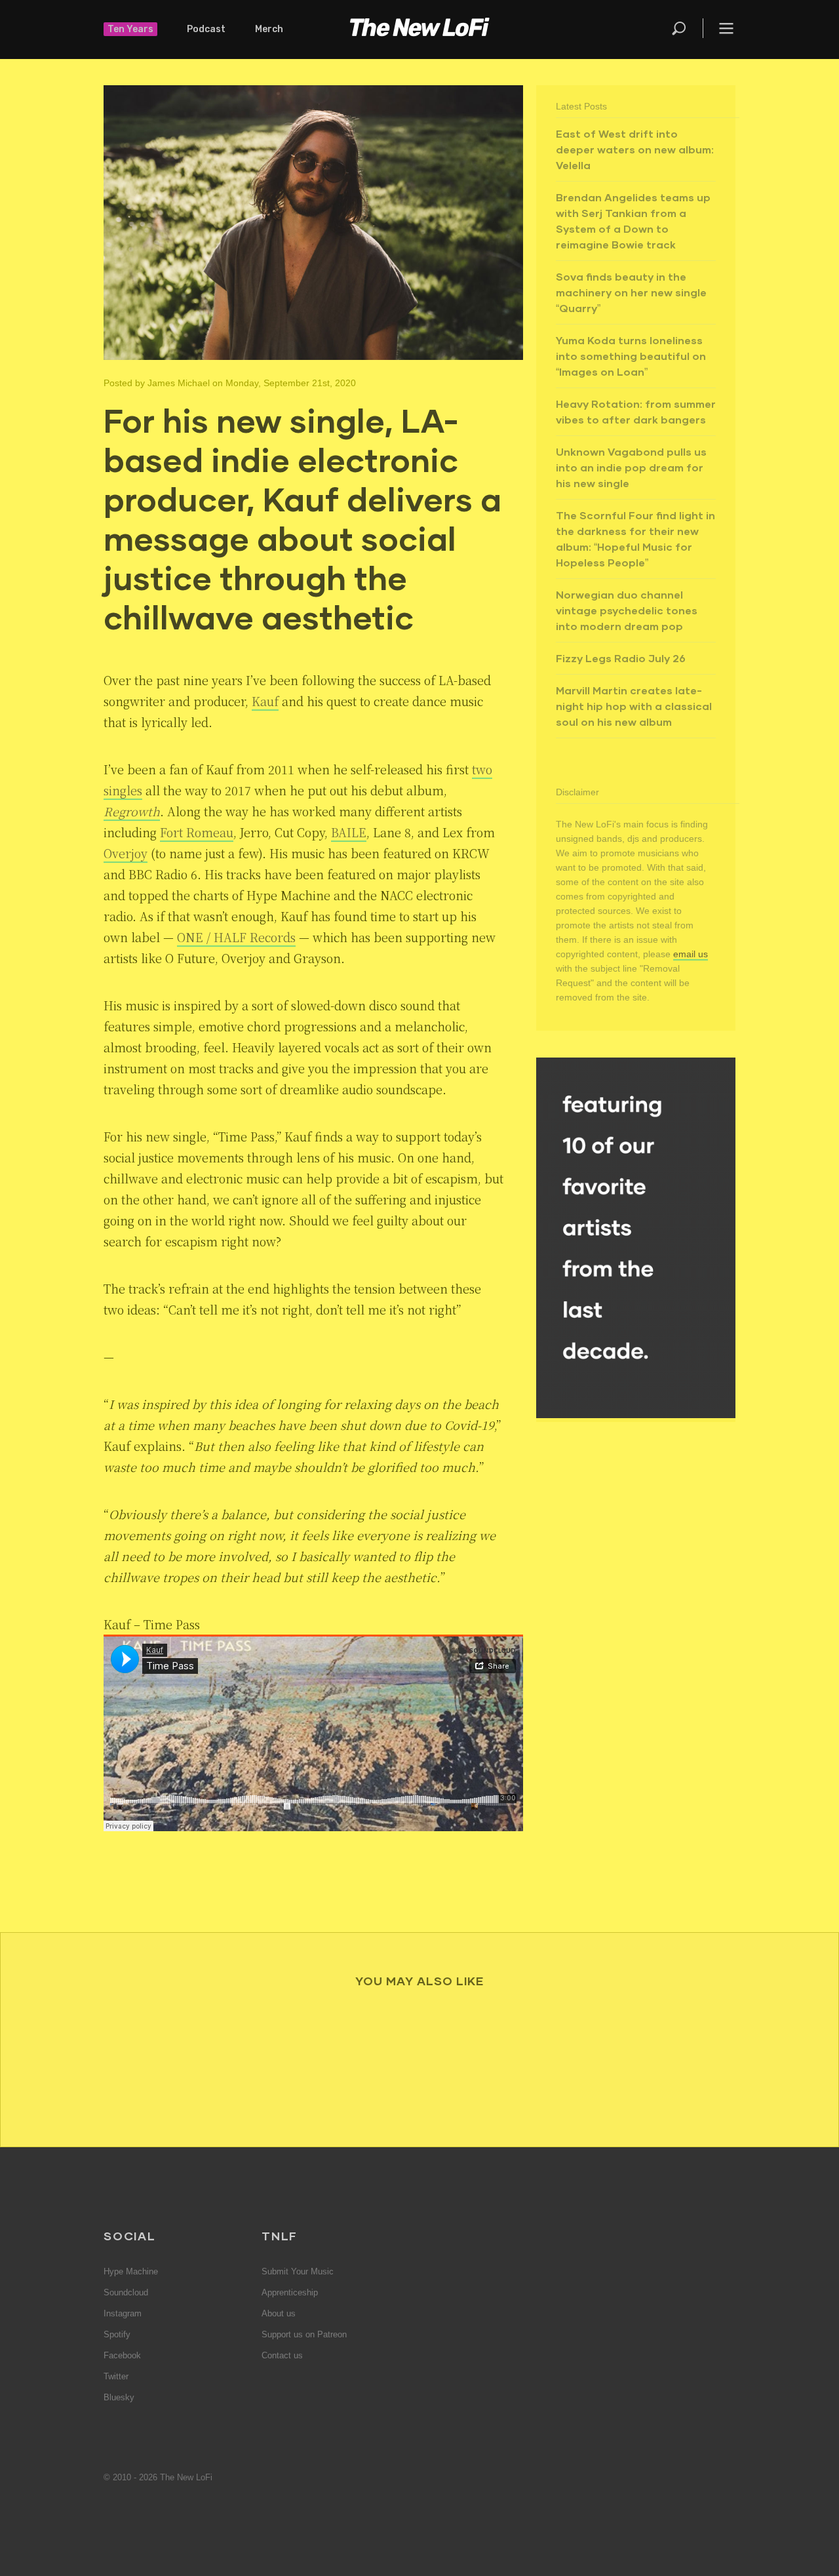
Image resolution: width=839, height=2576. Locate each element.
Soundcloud (126, 2292)
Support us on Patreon (304, 2334)
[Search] (686, 28)
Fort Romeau (197, 832)
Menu (726, 28)
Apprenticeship (290, 2292)
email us (691, 954)
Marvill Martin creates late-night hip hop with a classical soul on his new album (634, 706)
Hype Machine (131, 2271)
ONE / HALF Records (236, 937)
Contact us (282, 2355)
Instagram (123, 2313)
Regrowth (132, 811)
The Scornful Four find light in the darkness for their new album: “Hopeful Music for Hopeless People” (635, 539)
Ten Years (130, 29)
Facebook (122, 2355)
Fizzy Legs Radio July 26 (621, 658)
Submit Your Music (298, 2271)
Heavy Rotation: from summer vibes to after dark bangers (636, 411)
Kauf (265, 701)
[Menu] (719, 28)
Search (680, 28)
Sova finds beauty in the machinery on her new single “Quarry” (631, 292)
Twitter (116, 2376)
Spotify (117, 2334)
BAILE (349, 832)
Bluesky (119, 2397)
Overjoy (126, 853)
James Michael (179, 383)
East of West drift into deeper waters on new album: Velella (635, 149)
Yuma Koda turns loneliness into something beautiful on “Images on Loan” (631, 356)
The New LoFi (419, 30)
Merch (269, 29)
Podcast (206, 29)
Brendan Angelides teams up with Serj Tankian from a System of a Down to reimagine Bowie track (633, 221)
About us (279, 2313)
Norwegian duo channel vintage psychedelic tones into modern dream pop (627, 610)
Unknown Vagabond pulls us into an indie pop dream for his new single (631, 467)
